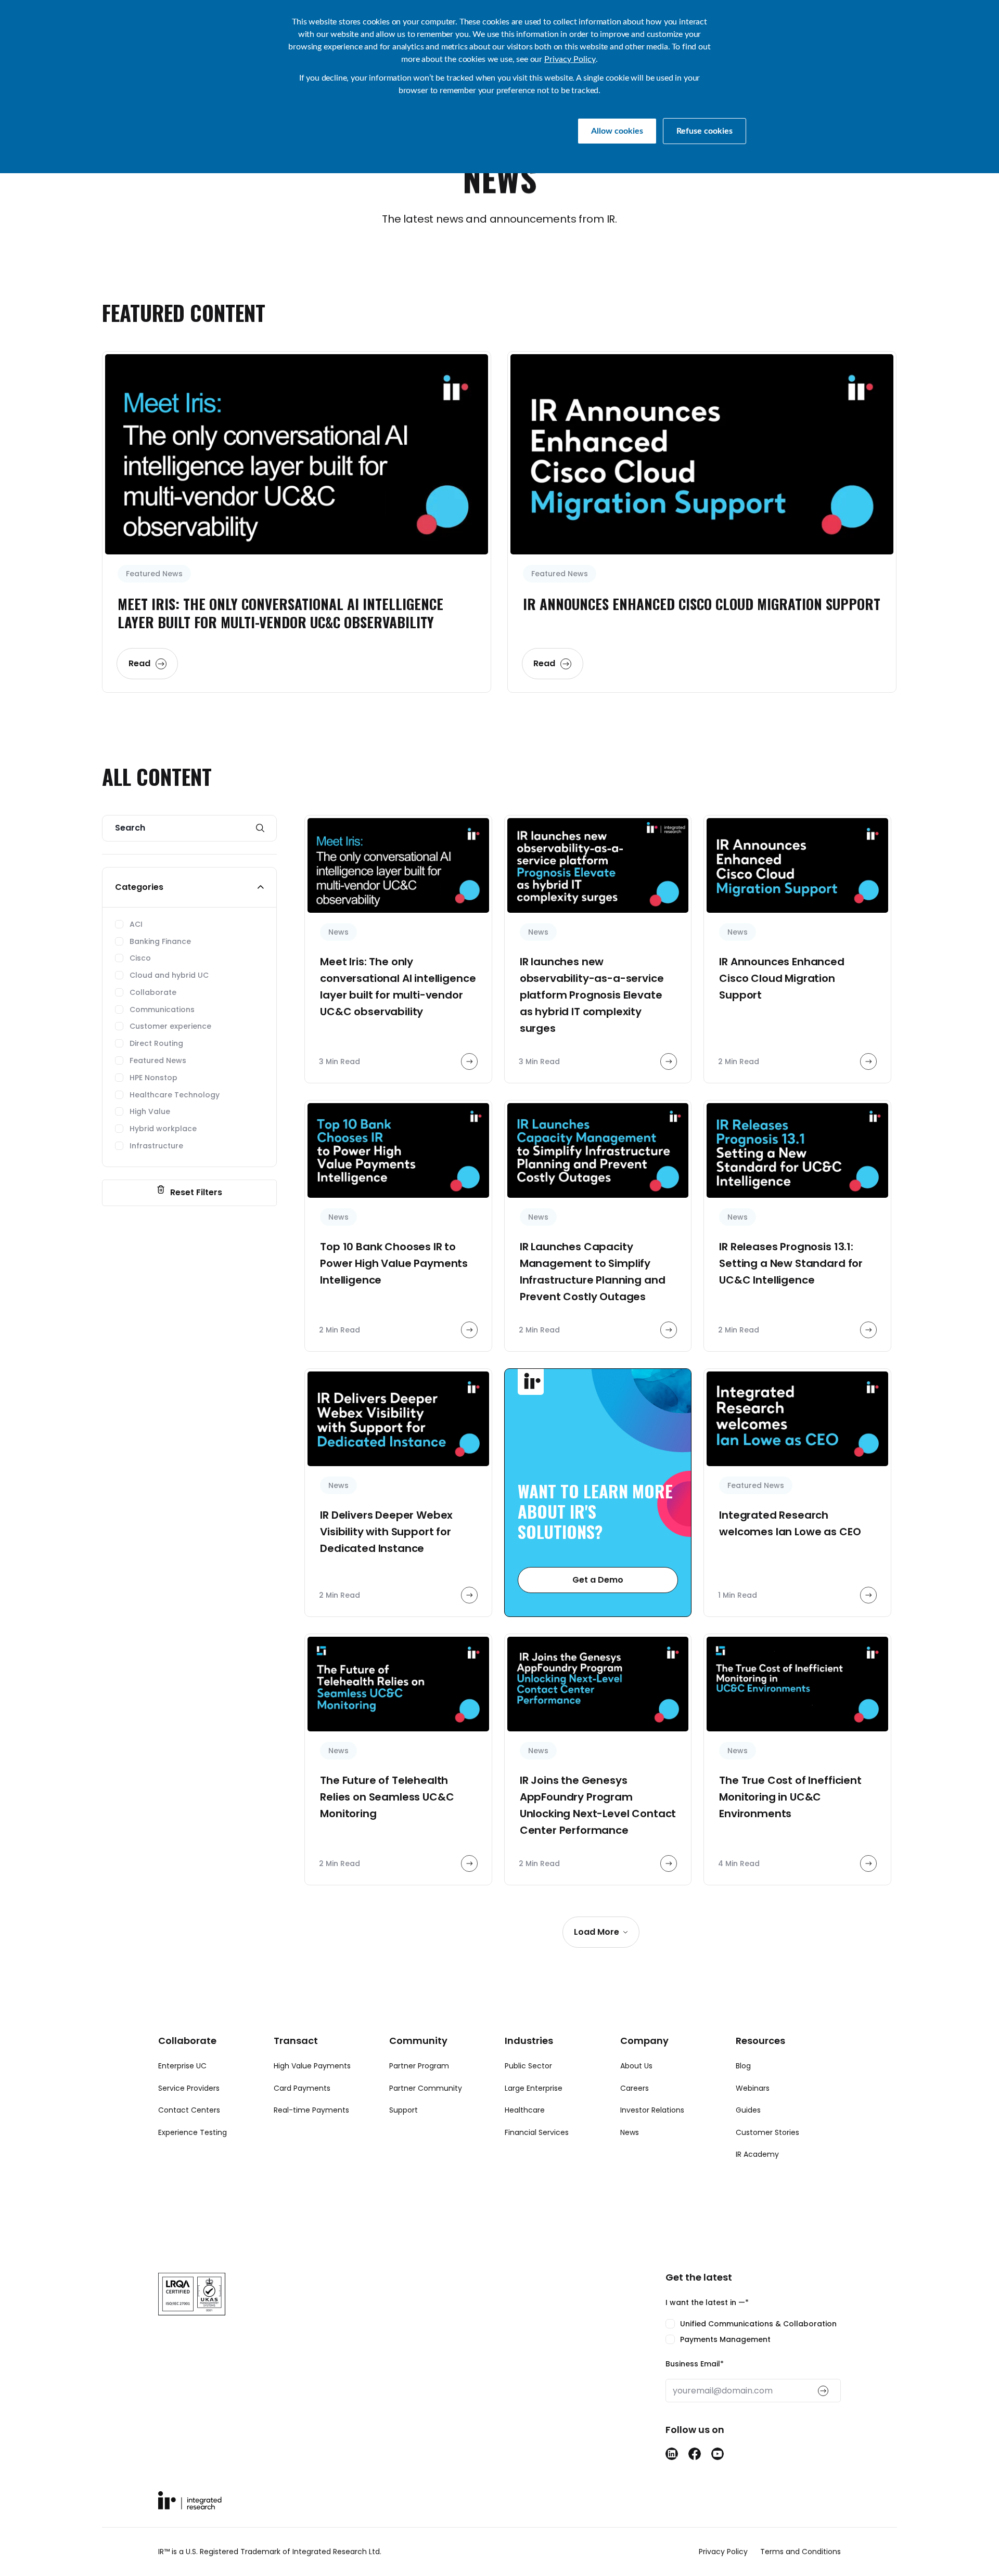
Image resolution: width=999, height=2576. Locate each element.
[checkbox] (753, 2332)
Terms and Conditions (801, 2552)
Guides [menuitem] (748, 2110)
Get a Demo (598, 1580)
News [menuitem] (630, 2132)
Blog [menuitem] (743, 2066)
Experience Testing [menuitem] (193, 2132)
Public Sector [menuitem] (528, 2066)
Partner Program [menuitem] (419, 2066)
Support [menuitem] (404, 2110)
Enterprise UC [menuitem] (182, 2066)
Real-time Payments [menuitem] (311, 2110)
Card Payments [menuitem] (302, 2088)
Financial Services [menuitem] (537, 2132)
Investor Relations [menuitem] (652, 2110)
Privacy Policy (570, 59)
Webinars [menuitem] (753, 2088)
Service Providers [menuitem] (189, 2088)
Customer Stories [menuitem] (767, 2132)
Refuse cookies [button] (705, 131)
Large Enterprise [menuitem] (534, 2088)
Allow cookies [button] (617, 131)
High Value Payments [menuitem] (312, 2066)
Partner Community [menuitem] (426, 2088)
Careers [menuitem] (635, 2088)
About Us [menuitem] (636, 2066)
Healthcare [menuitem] (525, 2110)
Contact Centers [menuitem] (189, 2110)
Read (139, 663)
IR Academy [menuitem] (757, 2154)
